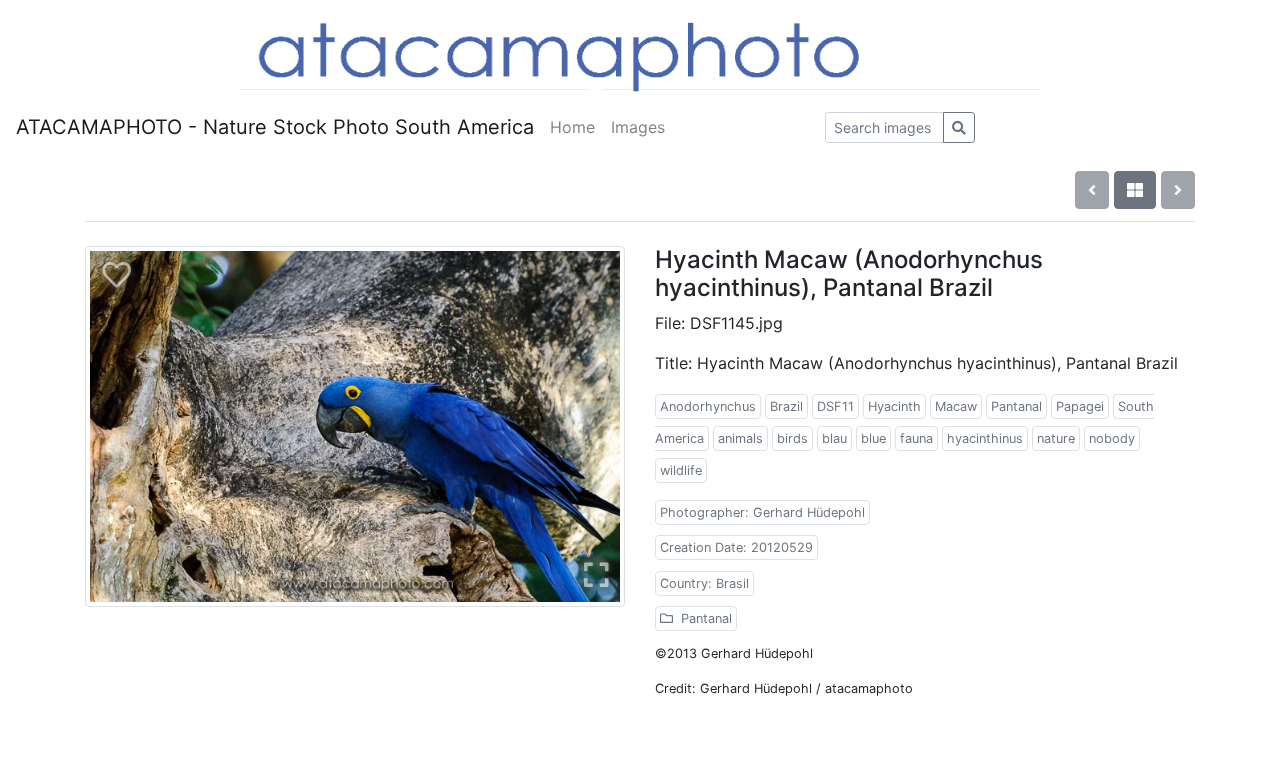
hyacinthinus (985, 438)
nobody (1112, 438)
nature (1056, 438)
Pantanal (1016, 406)
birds (792, 438)
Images (638, 127)
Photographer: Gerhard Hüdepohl (762, 512)
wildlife (681, 470)
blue (873, 438)
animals (740, 438)
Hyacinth (894, 406)
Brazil (786, 406)
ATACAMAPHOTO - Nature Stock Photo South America (275, 127)
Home (572, 127)
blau (834, 438)
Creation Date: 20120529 (736, 547)
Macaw (956, 406)
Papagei (1080, 406)
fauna (916, 438)
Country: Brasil (704, 583)
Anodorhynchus (708, 406)
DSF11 (835, 406)
